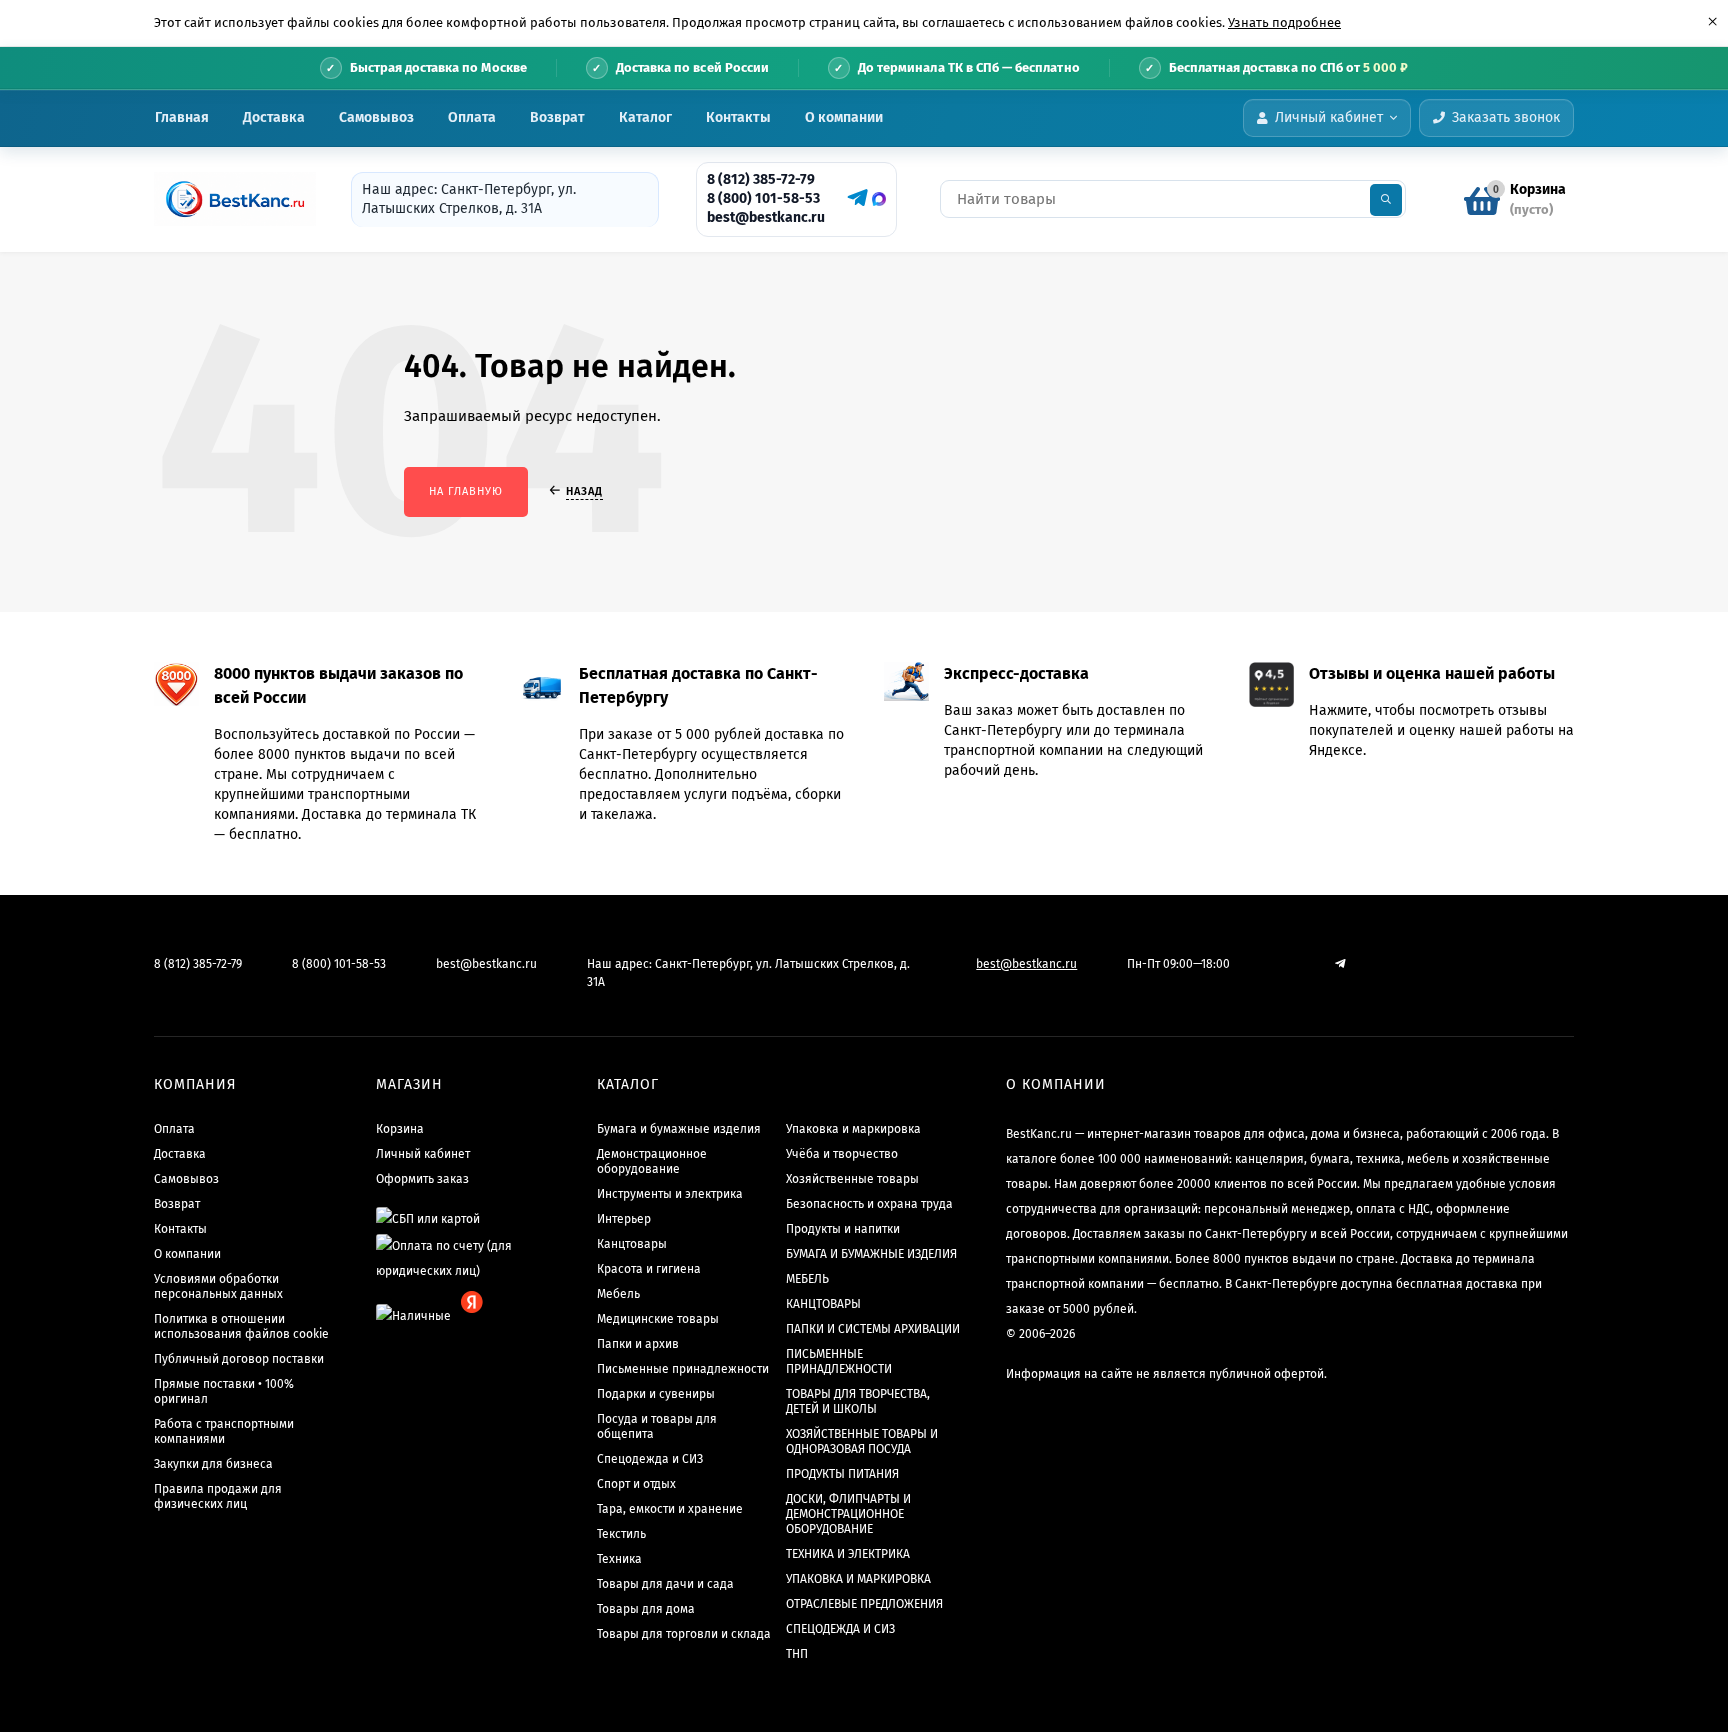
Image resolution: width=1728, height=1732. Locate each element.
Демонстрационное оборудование (652, 1161)
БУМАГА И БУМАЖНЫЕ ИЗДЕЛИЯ (871, 1254)
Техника (619, 1559)
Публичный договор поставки (239, 1359)
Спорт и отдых (636, 1484)
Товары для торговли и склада (684, 1634)
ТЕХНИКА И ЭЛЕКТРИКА (848, 1554)
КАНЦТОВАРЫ (823, 1304)
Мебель (618, 1294)
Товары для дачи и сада (665, 1584)
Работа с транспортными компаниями (224, 1431)
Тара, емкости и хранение (670, 1509)
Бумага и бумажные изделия (679, 1129)
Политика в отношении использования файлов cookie (241, 1326)
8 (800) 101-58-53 (763, 198)
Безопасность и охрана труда (869, 1204)
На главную (466, 491)
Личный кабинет (423, 1154)
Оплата (472, 117)
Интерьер (624, 1219)
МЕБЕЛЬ (807, 1279)
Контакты (738, 117)
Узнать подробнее (1284, 22)
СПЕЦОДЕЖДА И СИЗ (840, 1629)
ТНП (797, 1654)
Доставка (274, 117)
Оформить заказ (422, 1179)
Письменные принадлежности (683, 1369)
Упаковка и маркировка (853, 1129)
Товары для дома (646, 1609)
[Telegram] (855, 198)
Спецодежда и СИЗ (650, 1459)
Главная (182, 117)
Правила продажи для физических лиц (218, 1496)
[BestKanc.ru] (229, 199)
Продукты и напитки (843, 1229)
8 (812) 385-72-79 (761, 179)
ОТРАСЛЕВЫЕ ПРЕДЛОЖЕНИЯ (864, 1604)
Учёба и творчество (842, 1154)
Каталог (645, 117)
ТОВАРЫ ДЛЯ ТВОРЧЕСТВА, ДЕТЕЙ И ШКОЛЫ (858, 1401)
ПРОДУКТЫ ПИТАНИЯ (842, 1474)
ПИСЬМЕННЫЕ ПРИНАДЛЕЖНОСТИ (839, 1361)
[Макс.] (879, 199)
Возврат (557, 117)
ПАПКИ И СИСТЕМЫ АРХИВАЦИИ (873, 1329)
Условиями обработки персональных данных (218, 1286)
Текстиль (621, 1534)
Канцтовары (632, 1244)
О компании (844, 117)
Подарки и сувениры (656, 1394)
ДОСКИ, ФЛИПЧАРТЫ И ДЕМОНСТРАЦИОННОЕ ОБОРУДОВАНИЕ (848, 1514)
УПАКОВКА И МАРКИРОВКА (858, 1579)
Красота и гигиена (649, 1269)
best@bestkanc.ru (766, 217)
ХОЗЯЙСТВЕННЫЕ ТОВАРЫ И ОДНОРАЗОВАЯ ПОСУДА (862, 1441)
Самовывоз (376, 117)
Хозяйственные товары (852, 1179)
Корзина (400, 1129)
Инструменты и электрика (670, 1194)
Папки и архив (638, 1344)
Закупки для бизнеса (213, 1464)
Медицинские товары (658, 1319)
